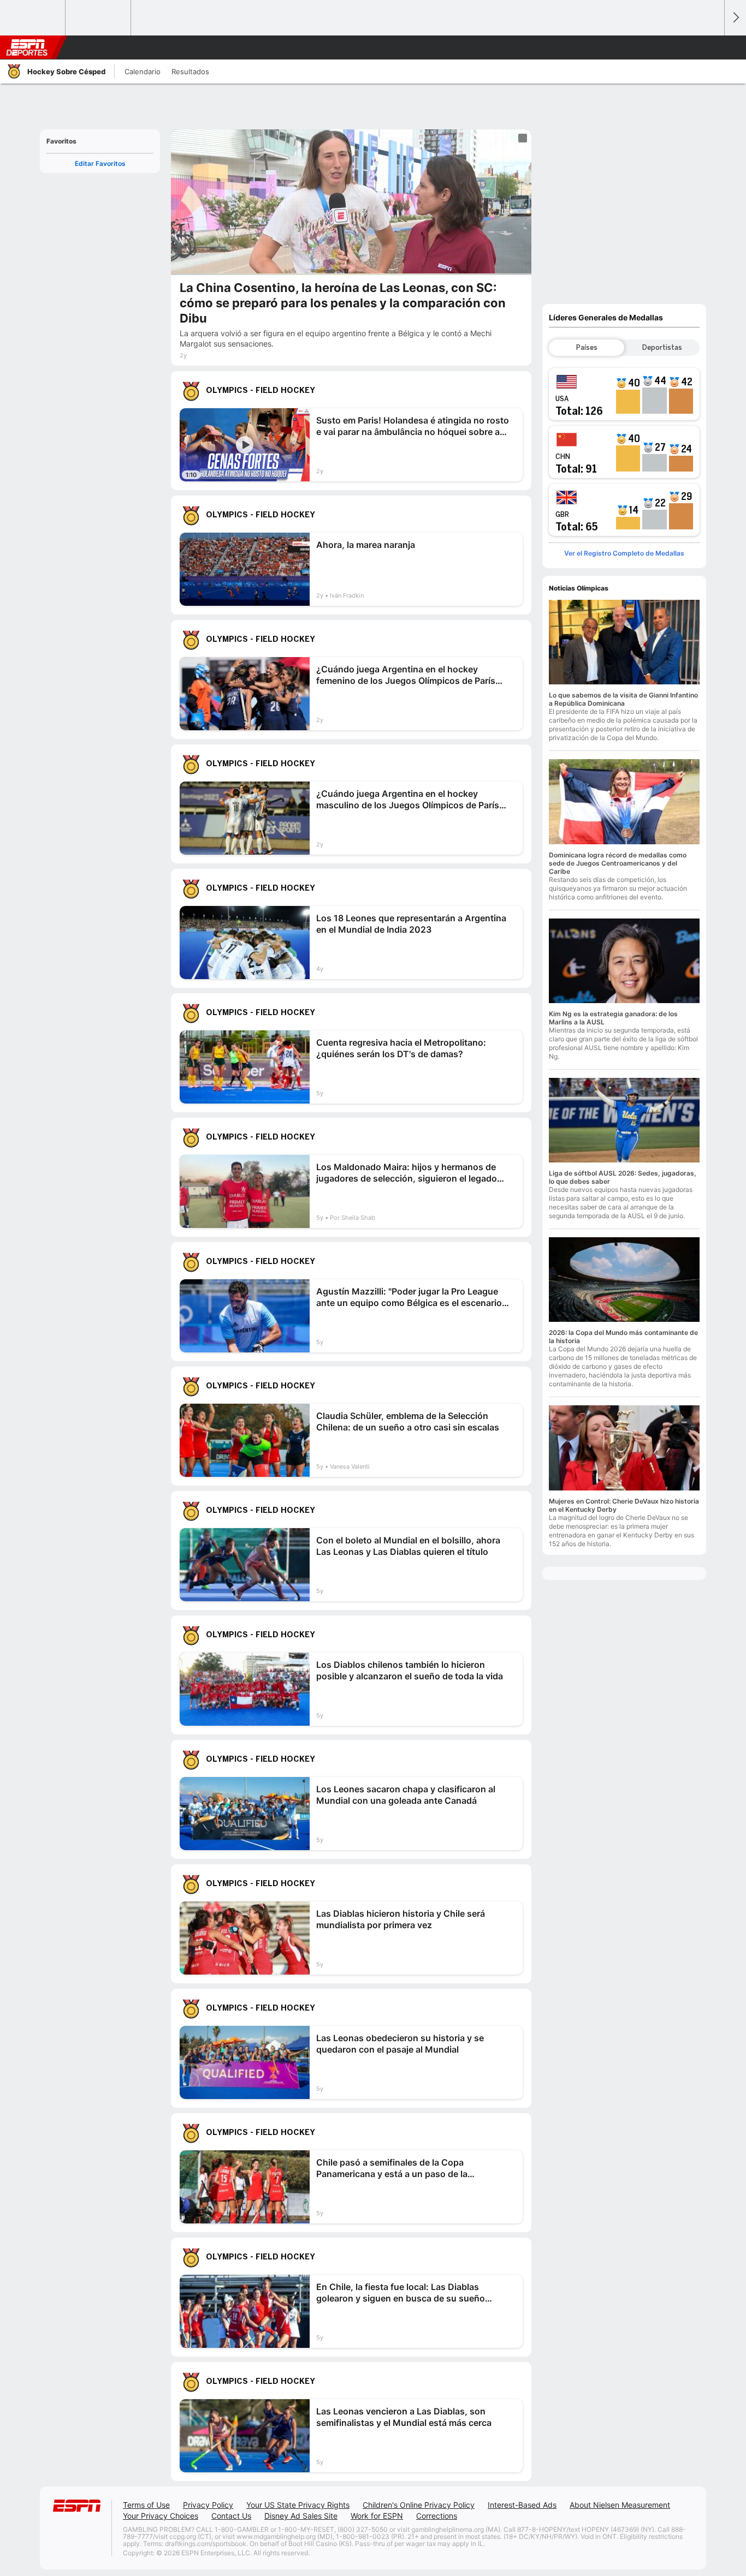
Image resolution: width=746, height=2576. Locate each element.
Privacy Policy (208, 2505)
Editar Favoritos (100, 163)
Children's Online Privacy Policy (419, 2505)
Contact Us (231, 2516)
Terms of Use (146, 2505)
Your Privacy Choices (161, 2516)
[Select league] (33, 18)
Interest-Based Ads (522, 2505)
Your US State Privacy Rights (298, 2505)
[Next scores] (735, 18)
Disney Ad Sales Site (301, 2516)
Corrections (437, 2516)
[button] (711, 47)
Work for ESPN (377, 2516)
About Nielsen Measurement (620, 2505)
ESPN (27, 47)
